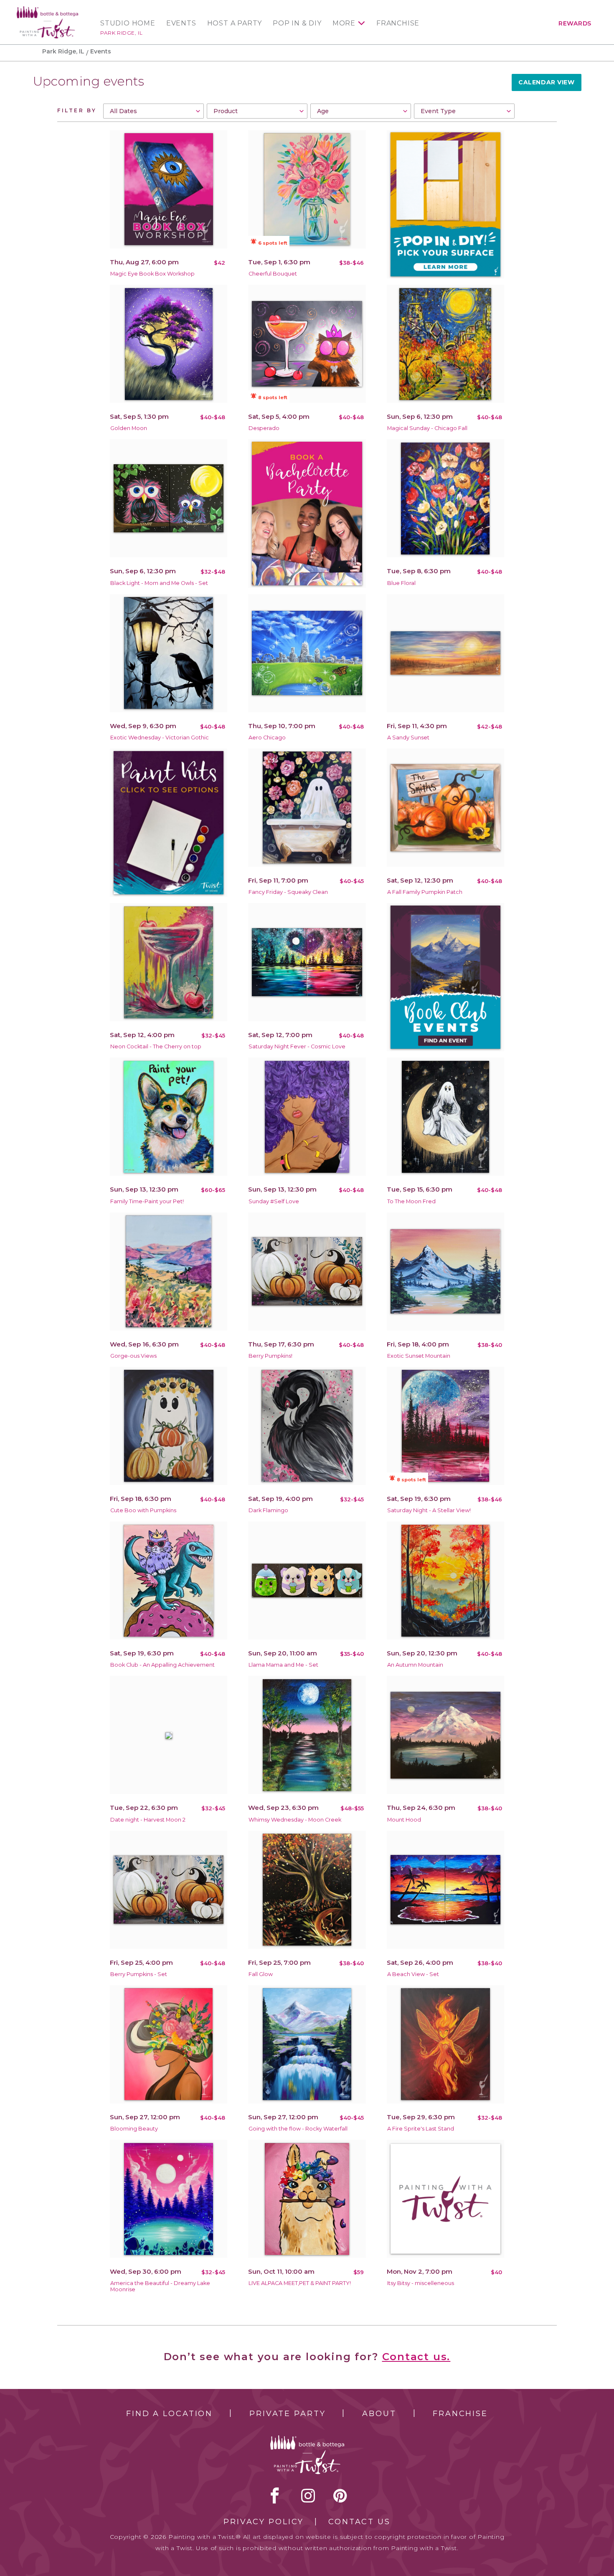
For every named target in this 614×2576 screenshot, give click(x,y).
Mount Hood (404, 1820)
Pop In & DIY (297, 23)
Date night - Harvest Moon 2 (148, 1820)
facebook (275, 2495)
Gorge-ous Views (133, 1356)
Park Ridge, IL (121, 33)
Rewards (575, 23)
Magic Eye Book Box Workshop (152, 274)
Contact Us (359, 2522)
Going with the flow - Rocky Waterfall (298, 2129)
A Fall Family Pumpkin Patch (425, 892)
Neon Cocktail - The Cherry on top (156, 1046)
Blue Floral (401, 583)
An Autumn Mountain (415, 1665)
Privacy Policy (264, 2522)
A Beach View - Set (413, 1974)
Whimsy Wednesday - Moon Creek (295, 1820)
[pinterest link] (340, 2495)
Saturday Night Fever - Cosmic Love (297, 1046)
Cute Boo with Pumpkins (143, 1510)
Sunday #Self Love (274, 1201)
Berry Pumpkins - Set (139, 1974)
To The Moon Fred (411, 1201)
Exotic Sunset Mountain (419, 1356)
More (344, 23)
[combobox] (153, 111)
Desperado (264, 428)
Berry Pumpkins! (270, 1356)
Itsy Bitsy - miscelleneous (421, 2283)
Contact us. (416, 2357)
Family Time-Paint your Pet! (147, 1201)
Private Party (287, 2414)
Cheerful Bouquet (273, 274)
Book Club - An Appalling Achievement (162, 1665)
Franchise (398, 23)
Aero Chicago (267, 738)
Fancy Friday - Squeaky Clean (288, 892)
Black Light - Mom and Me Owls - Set (159, 583)
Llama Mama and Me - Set (283, 1665)
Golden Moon (129, 428)
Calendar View (546, 82)
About (379, 2414)
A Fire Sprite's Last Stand (421, 2129)
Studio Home (128, 23)
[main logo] (47, 10)
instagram (308, 2495)
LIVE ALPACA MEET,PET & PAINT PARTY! (300, 2283)
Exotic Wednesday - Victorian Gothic (160, 738)
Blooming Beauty (134, 2129)
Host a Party (235, 23)
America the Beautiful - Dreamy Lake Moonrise (160, 2286)
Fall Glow (261, 1974)
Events (181, 23)
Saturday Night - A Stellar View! (429, 1510)
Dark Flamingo (268, 1510)
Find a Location (169, 2414)
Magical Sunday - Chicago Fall (427, 428)
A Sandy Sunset (408, 738)
